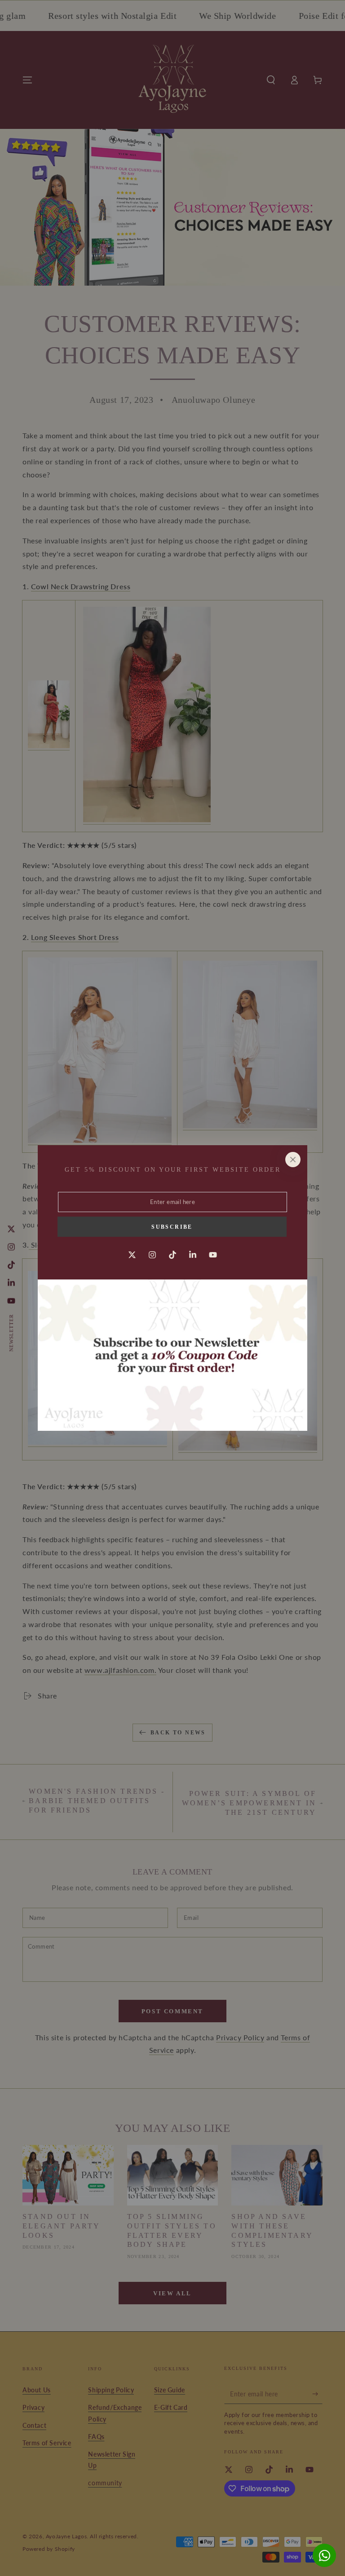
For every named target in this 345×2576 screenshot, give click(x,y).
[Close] (293, 1160)
